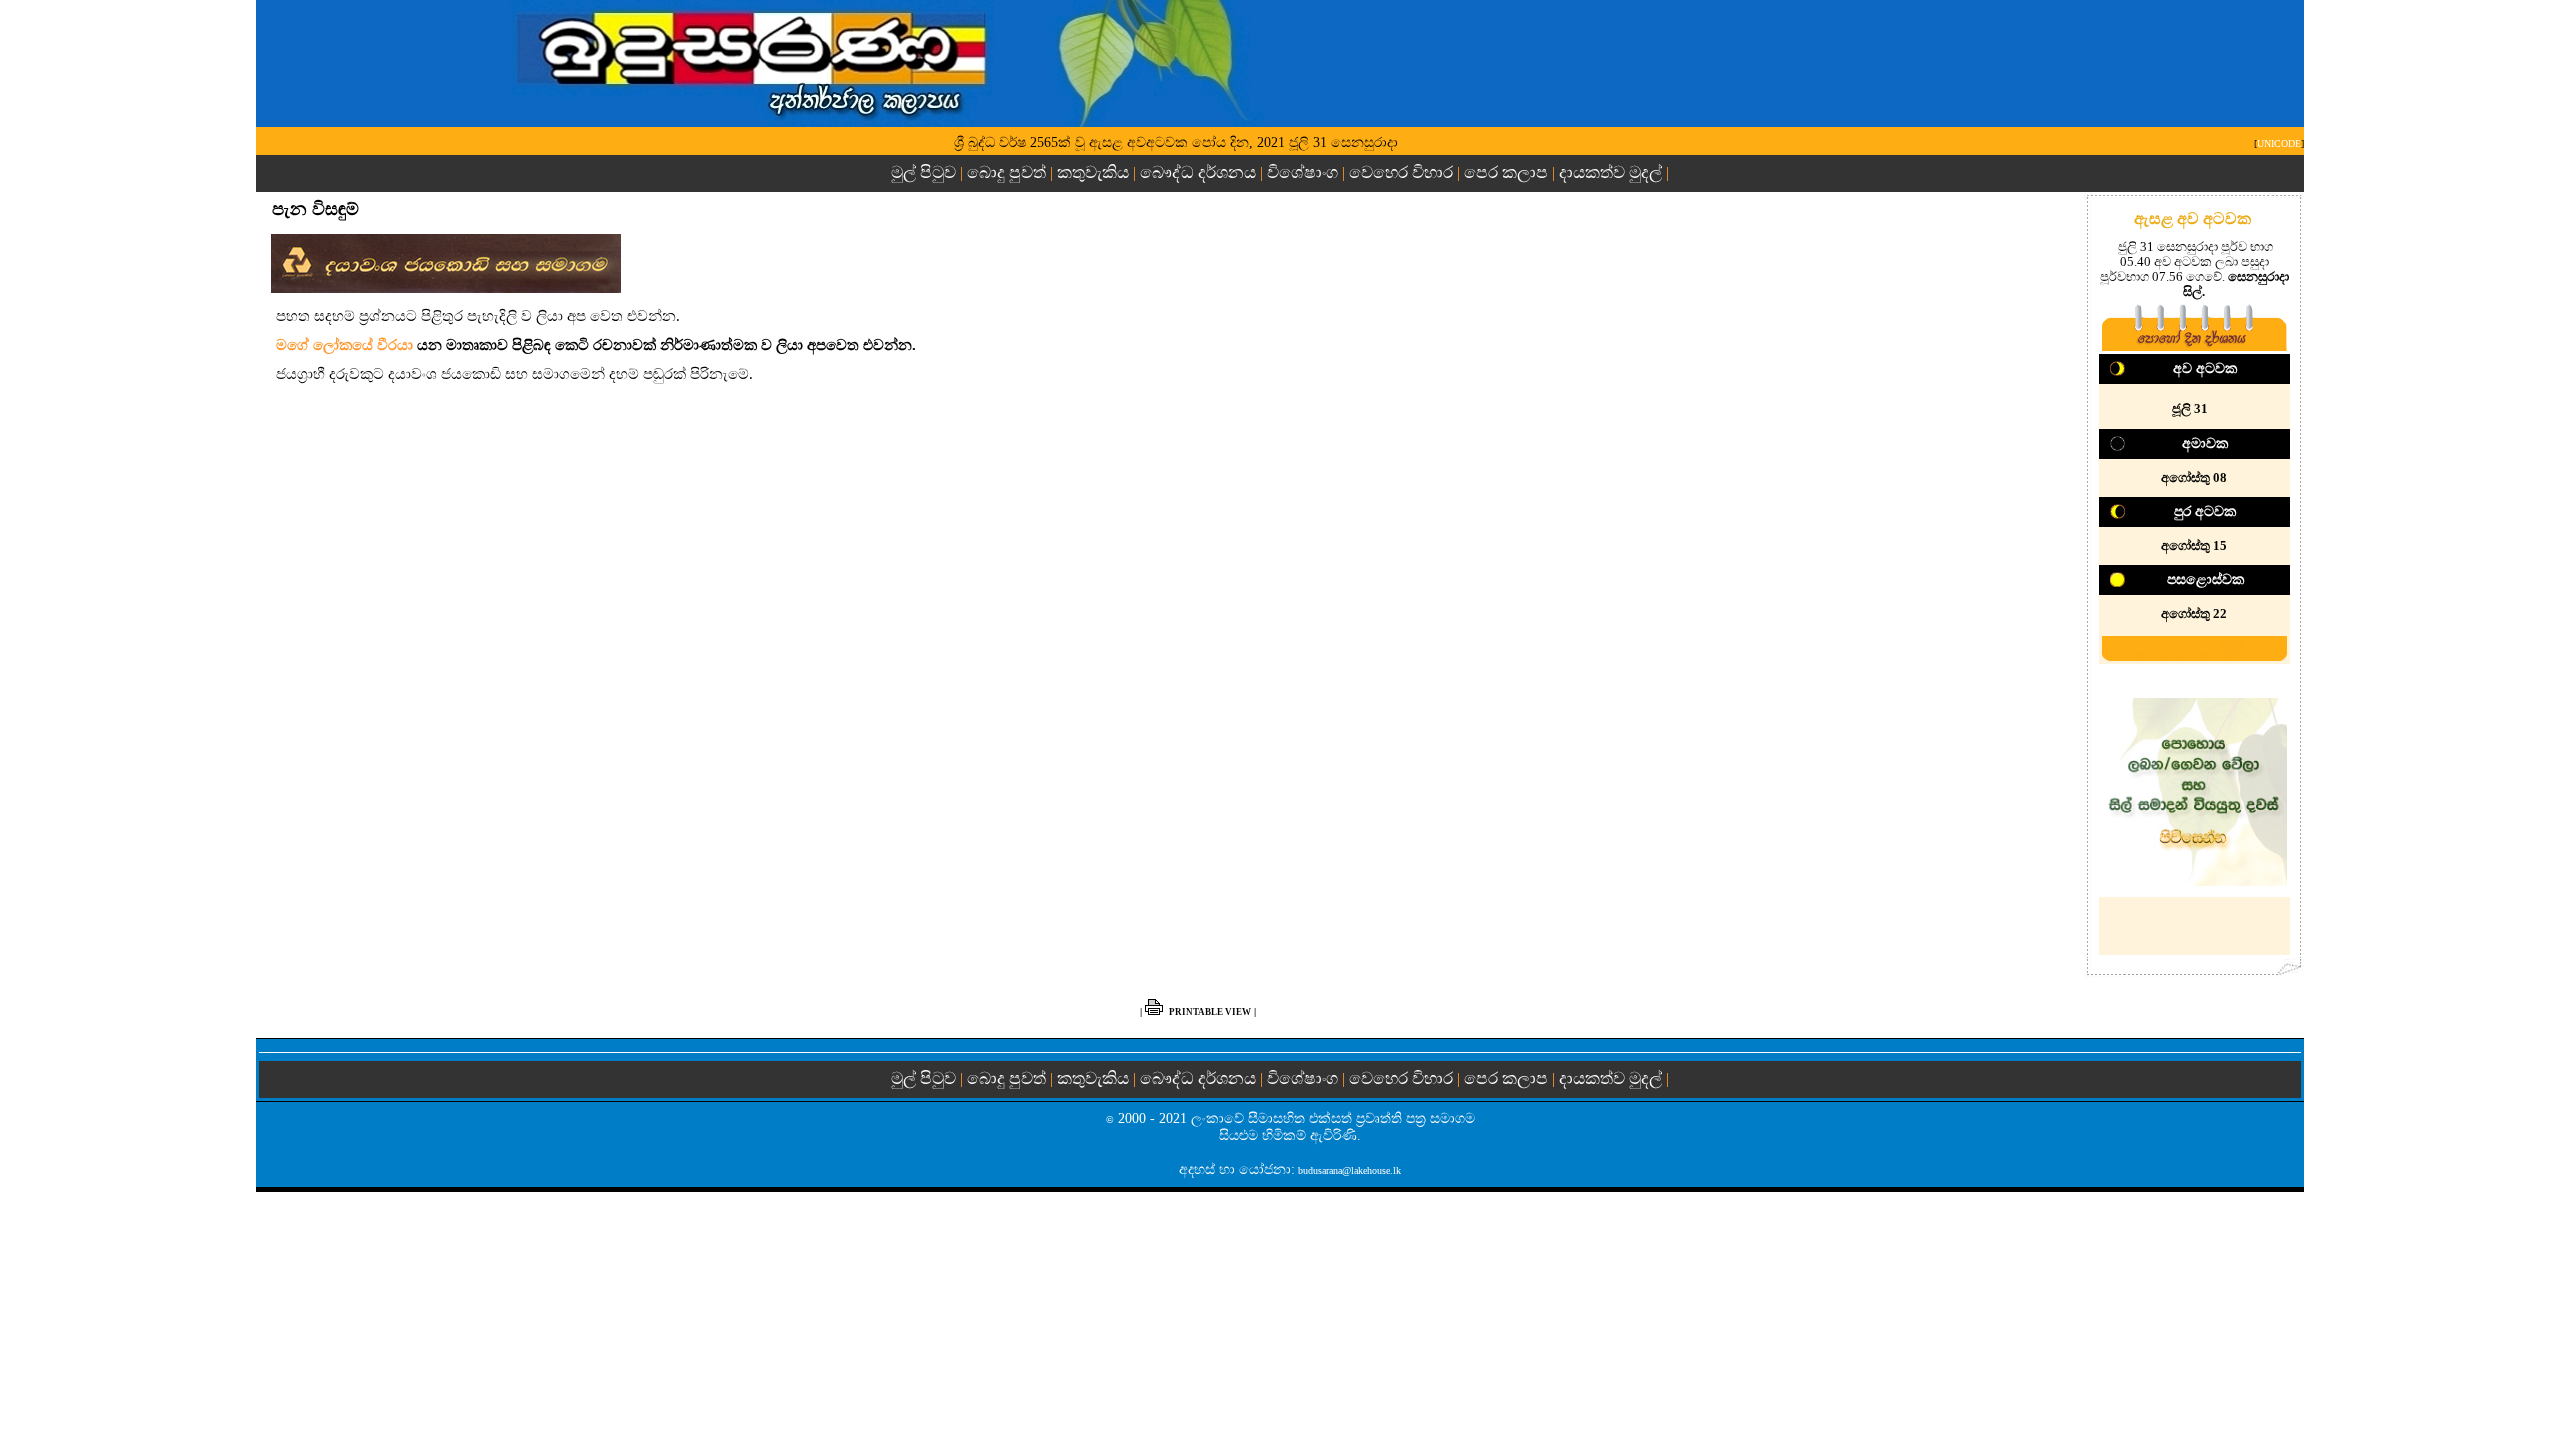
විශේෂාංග (1302, 172)
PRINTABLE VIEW (1210, 1012)
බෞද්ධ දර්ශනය (1198, 172)
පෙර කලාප (1506, 172)
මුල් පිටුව (925, 172)
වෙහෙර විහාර (1401, 172)
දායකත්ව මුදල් (1610, 172)
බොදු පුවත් (1006, 172)
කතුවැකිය (1093, 172)
